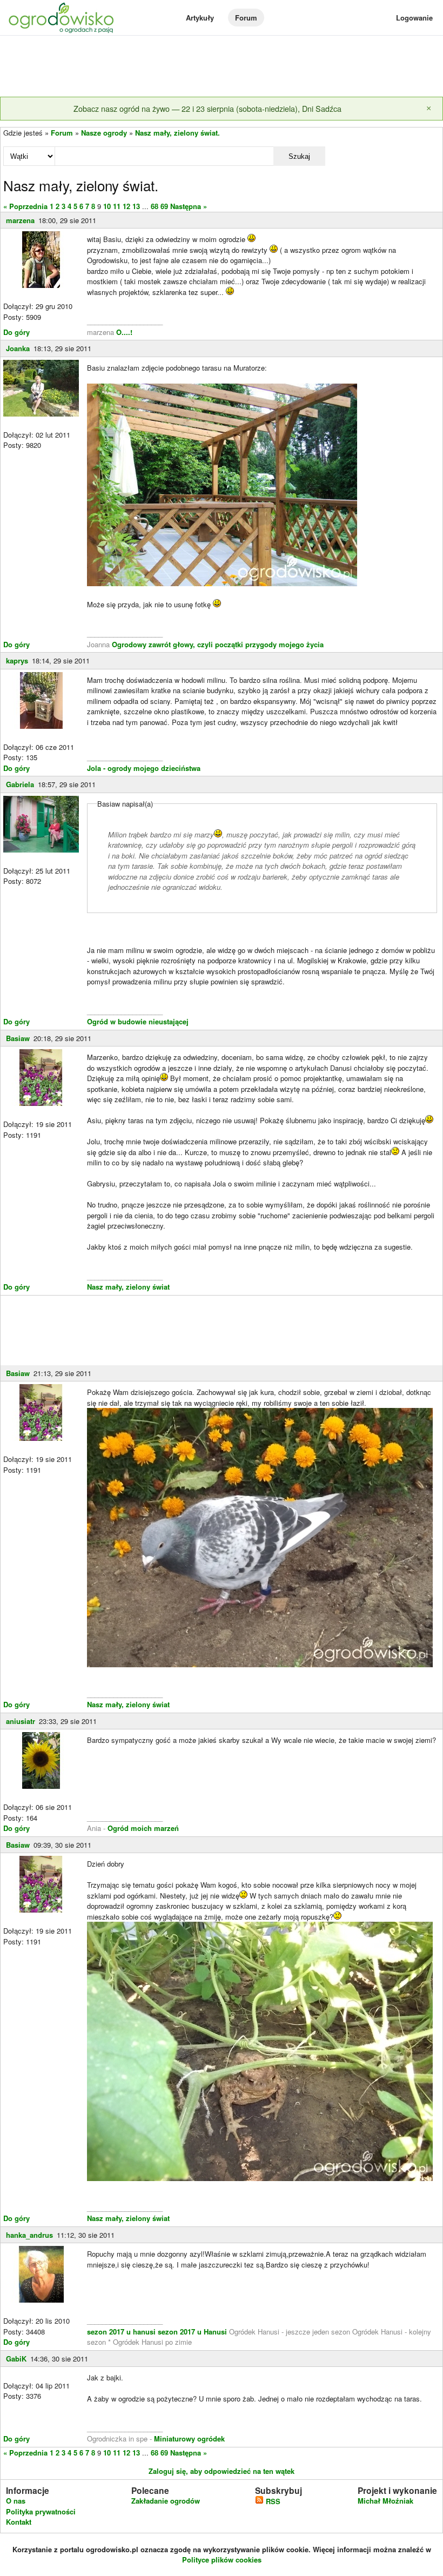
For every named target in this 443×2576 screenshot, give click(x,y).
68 (155, 206)
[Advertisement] (222, 67)
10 (107, 206)
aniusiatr (21, 1721)
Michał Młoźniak (385, 2501)
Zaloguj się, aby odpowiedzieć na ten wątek (222, 2471)
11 (117, 206)
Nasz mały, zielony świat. (177, 133)
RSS (272, 2501)
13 (136, 206)
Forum (246, 18)
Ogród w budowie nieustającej (138, 1021)
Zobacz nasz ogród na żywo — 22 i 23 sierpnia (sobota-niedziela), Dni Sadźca (207, 108)
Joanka (18, 348)
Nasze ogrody (104, 133)
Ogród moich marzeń (143, 1828)
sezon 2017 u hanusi (121, 2332)
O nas (16, 2501)
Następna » (189, 206)
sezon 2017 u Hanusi (192, 2332)
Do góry (16, 332)
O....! (124, 332)
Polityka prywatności (41, 2511)
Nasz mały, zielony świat (128, 1287)
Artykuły (200, 18)
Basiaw (18, 1038)
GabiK (16, 2359)
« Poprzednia (25, 206)
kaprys (17, 660)
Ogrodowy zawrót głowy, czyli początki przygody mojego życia (218, 644)
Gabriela (20, 784)
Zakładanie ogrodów (166, 2501)
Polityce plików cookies (222, 2560)
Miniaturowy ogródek (189, 2439)
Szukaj (299, 156)
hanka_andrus (29, 2235)
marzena (20, 220)
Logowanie (414, 18)
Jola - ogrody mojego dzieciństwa (144, 768)
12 (126, 206)
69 (164, 206)
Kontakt (19, 2522)
